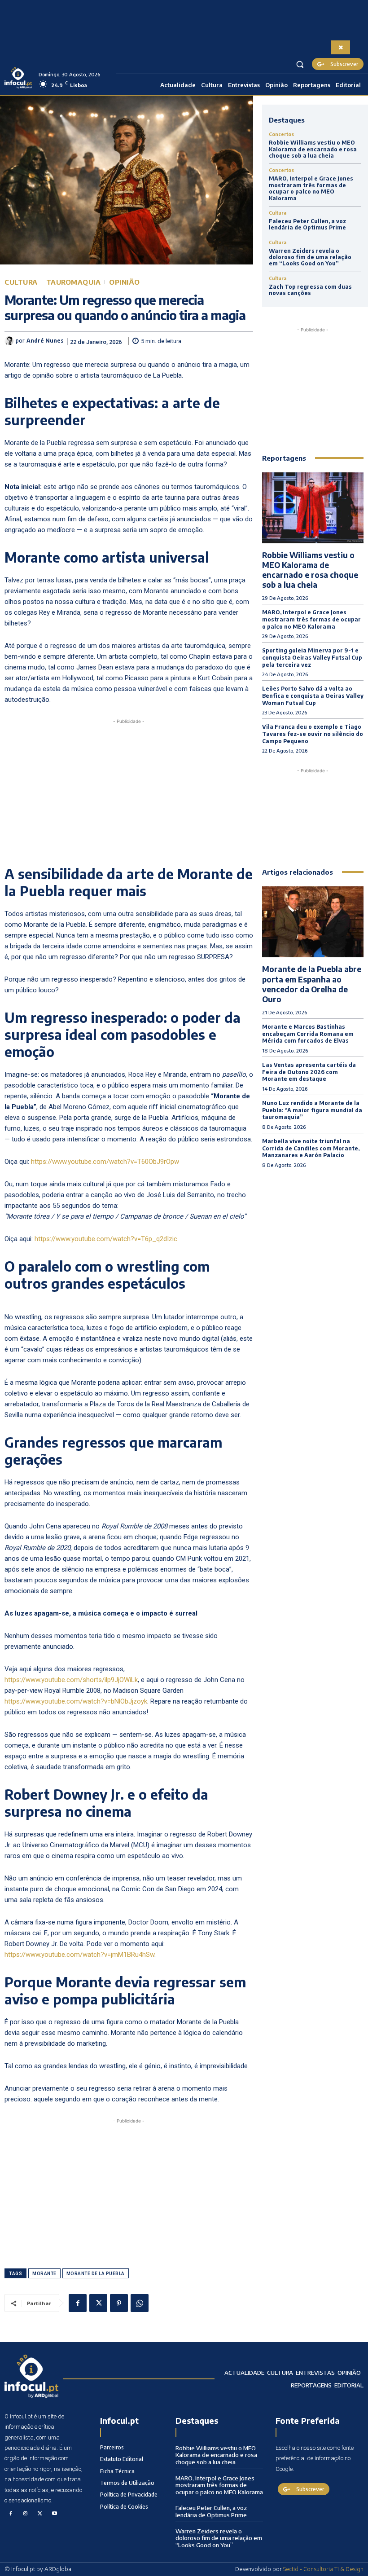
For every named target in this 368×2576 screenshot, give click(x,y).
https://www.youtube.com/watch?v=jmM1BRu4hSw (79, 1955)
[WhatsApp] (140, 2303)
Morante (44, 2274)
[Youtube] (55, 2514)
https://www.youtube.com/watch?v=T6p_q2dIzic (106, 1239)
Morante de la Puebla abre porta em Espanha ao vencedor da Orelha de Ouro (312, 984)
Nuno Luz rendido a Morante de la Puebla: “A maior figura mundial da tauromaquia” (312, 1110)
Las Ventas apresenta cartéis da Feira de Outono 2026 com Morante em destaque (309, 1072)
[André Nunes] (10, 341)
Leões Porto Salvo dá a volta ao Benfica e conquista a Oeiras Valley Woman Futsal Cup (313, 696)
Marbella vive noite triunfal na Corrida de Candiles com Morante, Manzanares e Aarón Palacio (311, 1148)
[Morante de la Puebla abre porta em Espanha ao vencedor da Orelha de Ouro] (313, 922)
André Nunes (45, 341)
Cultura (21, 282)
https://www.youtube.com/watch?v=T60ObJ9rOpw (105, 1162)
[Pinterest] (119, 2303)
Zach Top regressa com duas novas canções (310, 290)
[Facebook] (78, 2303)
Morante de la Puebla (96, 2274)
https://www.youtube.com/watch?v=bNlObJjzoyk (76, 1701)
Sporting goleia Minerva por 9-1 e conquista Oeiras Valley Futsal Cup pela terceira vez (312, 657)
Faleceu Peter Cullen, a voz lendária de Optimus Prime (307, 224)
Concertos (281, 134)
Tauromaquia (74, 282)
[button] (300, 64)
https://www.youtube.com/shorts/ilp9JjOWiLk (71, 1680)
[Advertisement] (129, 789)
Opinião (125, 282)
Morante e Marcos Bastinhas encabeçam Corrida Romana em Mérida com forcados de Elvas (308, 1034)
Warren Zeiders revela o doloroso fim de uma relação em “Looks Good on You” (310, 257)
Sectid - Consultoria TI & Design (323, 2569)
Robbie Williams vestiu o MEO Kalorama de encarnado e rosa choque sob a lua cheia (313, 149)
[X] (98, 2303)
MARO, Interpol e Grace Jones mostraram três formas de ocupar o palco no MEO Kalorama (311, 188)
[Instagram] (26, 2514)
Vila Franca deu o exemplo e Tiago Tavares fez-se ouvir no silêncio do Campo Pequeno (313, 734)
